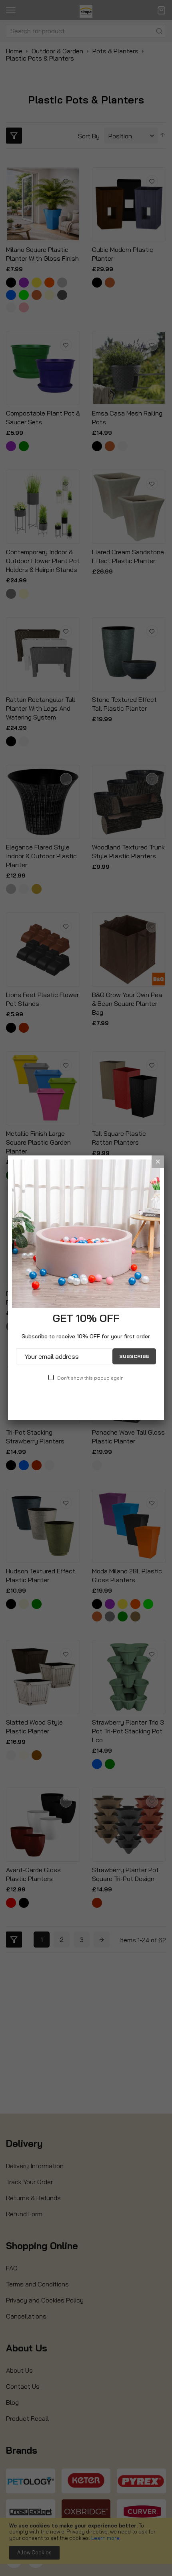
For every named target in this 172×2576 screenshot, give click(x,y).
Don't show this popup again (90, 1378)
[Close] (158, 1162)
